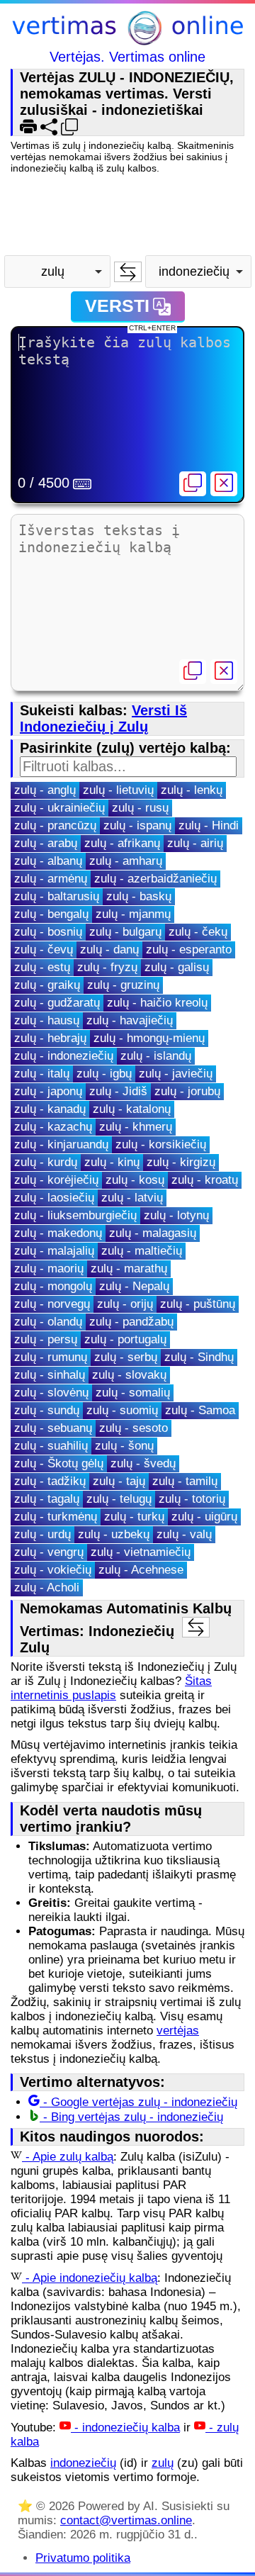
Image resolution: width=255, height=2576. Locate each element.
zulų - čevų (44, 950)
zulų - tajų (119, 1481)
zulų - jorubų (187, 1091)
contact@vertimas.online (126, 2520)
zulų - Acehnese (141, 1570)
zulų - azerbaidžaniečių (155, 879)
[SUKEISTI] (128, 272)
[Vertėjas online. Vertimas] (127, 30)
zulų (163, 2463)
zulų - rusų (140, 808)
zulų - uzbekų (114, 1534)
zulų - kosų (135, 1180)
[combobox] (57, 271)
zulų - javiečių (176, 1074)
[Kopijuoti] (193, 484)
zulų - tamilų (185, 1481)
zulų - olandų (48, 1322)
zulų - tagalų (47, 1499)
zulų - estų (42, 967)
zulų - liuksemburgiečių (75, 1215)
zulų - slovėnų (51, 1393)
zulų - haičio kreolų (157, 1003)
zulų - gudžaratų (57, 1003)
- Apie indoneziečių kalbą (90, 2278)
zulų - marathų (129, 1269)
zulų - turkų (134, 1517)
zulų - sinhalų (50, 1375)
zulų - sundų (47, 1410)
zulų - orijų (125, 1304)
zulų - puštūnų (198, 1304)
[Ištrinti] (224, 484)
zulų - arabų (46, 843)
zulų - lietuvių (118, 790)
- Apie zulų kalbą (68, 2157)
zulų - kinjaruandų (61, 1144)
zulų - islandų (156, 1056)
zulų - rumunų (51, 1357)
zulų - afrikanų (122, 843)
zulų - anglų (45, 790)
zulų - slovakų (129, 1375)
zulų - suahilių (51, 1446)
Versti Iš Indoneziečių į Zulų (103, 718)
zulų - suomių (122, 1410)
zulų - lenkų (192, 790)
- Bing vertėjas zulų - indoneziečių (131, 2117)
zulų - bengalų (51, 914)
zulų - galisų (177, 967)
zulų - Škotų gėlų (59, 1463)
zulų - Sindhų (199, 1357)
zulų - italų (42, 1074)
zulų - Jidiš (118, 1091)
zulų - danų (109, 950)
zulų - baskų (139, 896)
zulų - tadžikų (50, 1481)
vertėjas (178, 2031)
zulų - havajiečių (130, 1020)
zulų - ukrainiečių (59, 808)
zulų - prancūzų (55, 825)
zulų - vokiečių (53, 1570)
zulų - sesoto (134, 1428)
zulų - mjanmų (133, 914)
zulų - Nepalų (134, 1286)
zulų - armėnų (51, 879)
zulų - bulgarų (125, 932)
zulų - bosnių (48, 932)
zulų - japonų (48, 1091)
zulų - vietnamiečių (141, 1552)
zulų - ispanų (137, 825)
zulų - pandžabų (131, 1322)
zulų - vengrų (49, 1552)
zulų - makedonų (58, 1233)
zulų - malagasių (153, 1233)
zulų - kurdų (46, 1162)
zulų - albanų (48, 861)
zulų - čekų (198, 932)
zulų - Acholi (47, 1587)
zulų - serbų (126, 1357)
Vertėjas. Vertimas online (127, 57)
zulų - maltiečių (142, 1251)
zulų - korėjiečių (56, 1180)
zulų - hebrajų (50, 1038)
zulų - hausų (47, 1020)
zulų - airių (195, 843)
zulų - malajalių (54, 1251)
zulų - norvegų (52, 1304)
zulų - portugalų (125, 1339)
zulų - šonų (124, 1446)
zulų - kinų (112, 1162)
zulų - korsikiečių (161, 1144)
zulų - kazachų (53, 1127)
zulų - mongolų (53, 1286)
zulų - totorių (192, 1499)
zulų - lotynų (176, 1215)
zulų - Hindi (209, 825)
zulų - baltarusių (57, 896)
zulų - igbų (104, 1074)
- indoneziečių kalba (125, 2427)
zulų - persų (46, 1339)
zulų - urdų (42, 1534)
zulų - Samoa (200, 1410)
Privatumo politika (83, 2558)
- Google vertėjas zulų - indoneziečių (138, 2102)
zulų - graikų (47, 985)
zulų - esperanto (189, 950)
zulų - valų (184, 1534)
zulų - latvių (132, 1198)
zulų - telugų (119, 1499)
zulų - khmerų (136, 1127)
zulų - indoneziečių (64, 1056)
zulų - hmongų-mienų (149, 1038)
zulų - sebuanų (53, 1428)
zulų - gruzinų (123, 985)
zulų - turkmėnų (56, 1517)
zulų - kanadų (50, 1109)
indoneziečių (83, 2463)
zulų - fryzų (107, 967)
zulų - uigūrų (204, 1517)
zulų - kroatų (205, 1180)
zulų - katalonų (132, 1109)
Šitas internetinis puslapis (111, 1688)
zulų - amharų (126, 861)
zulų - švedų (143, 1463)
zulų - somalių (133, 1393)
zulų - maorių (49, 1269)
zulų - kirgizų (181, 1162)
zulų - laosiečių (54, 1198)
